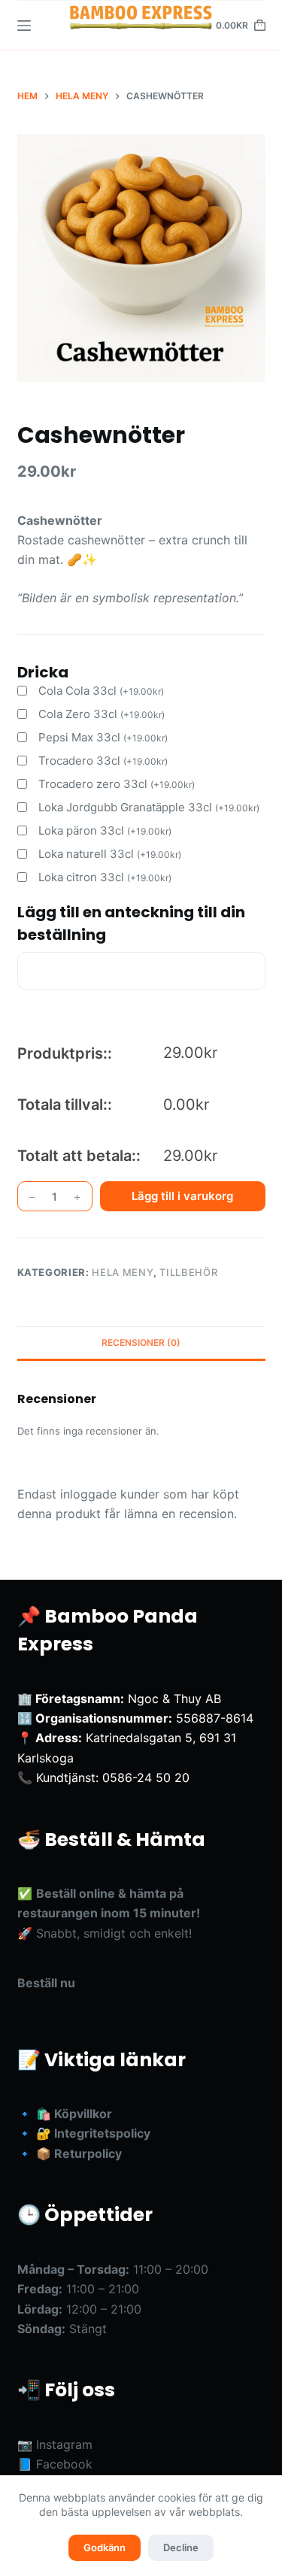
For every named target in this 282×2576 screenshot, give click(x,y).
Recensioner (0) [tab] (141, 1343)
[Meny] (24, 26)
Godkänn (105, 2547)
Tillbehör (188, 1272)
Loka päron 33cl (105, 830)
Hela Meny (123, 1272)
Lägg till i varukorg (182, 1196)
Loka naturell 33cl (110, 854)
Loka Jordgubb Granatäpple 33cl (149, 807)
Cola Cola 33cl (101, 691)
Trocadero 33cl (103, 761)
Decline (181, 2547)
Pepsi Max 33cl (103, 737)
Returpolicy (88, 2153)
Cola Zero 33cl (102, 714)
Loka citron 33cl (105, 877)
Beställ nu (46, 1983)
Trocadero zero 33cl (117, 784)
